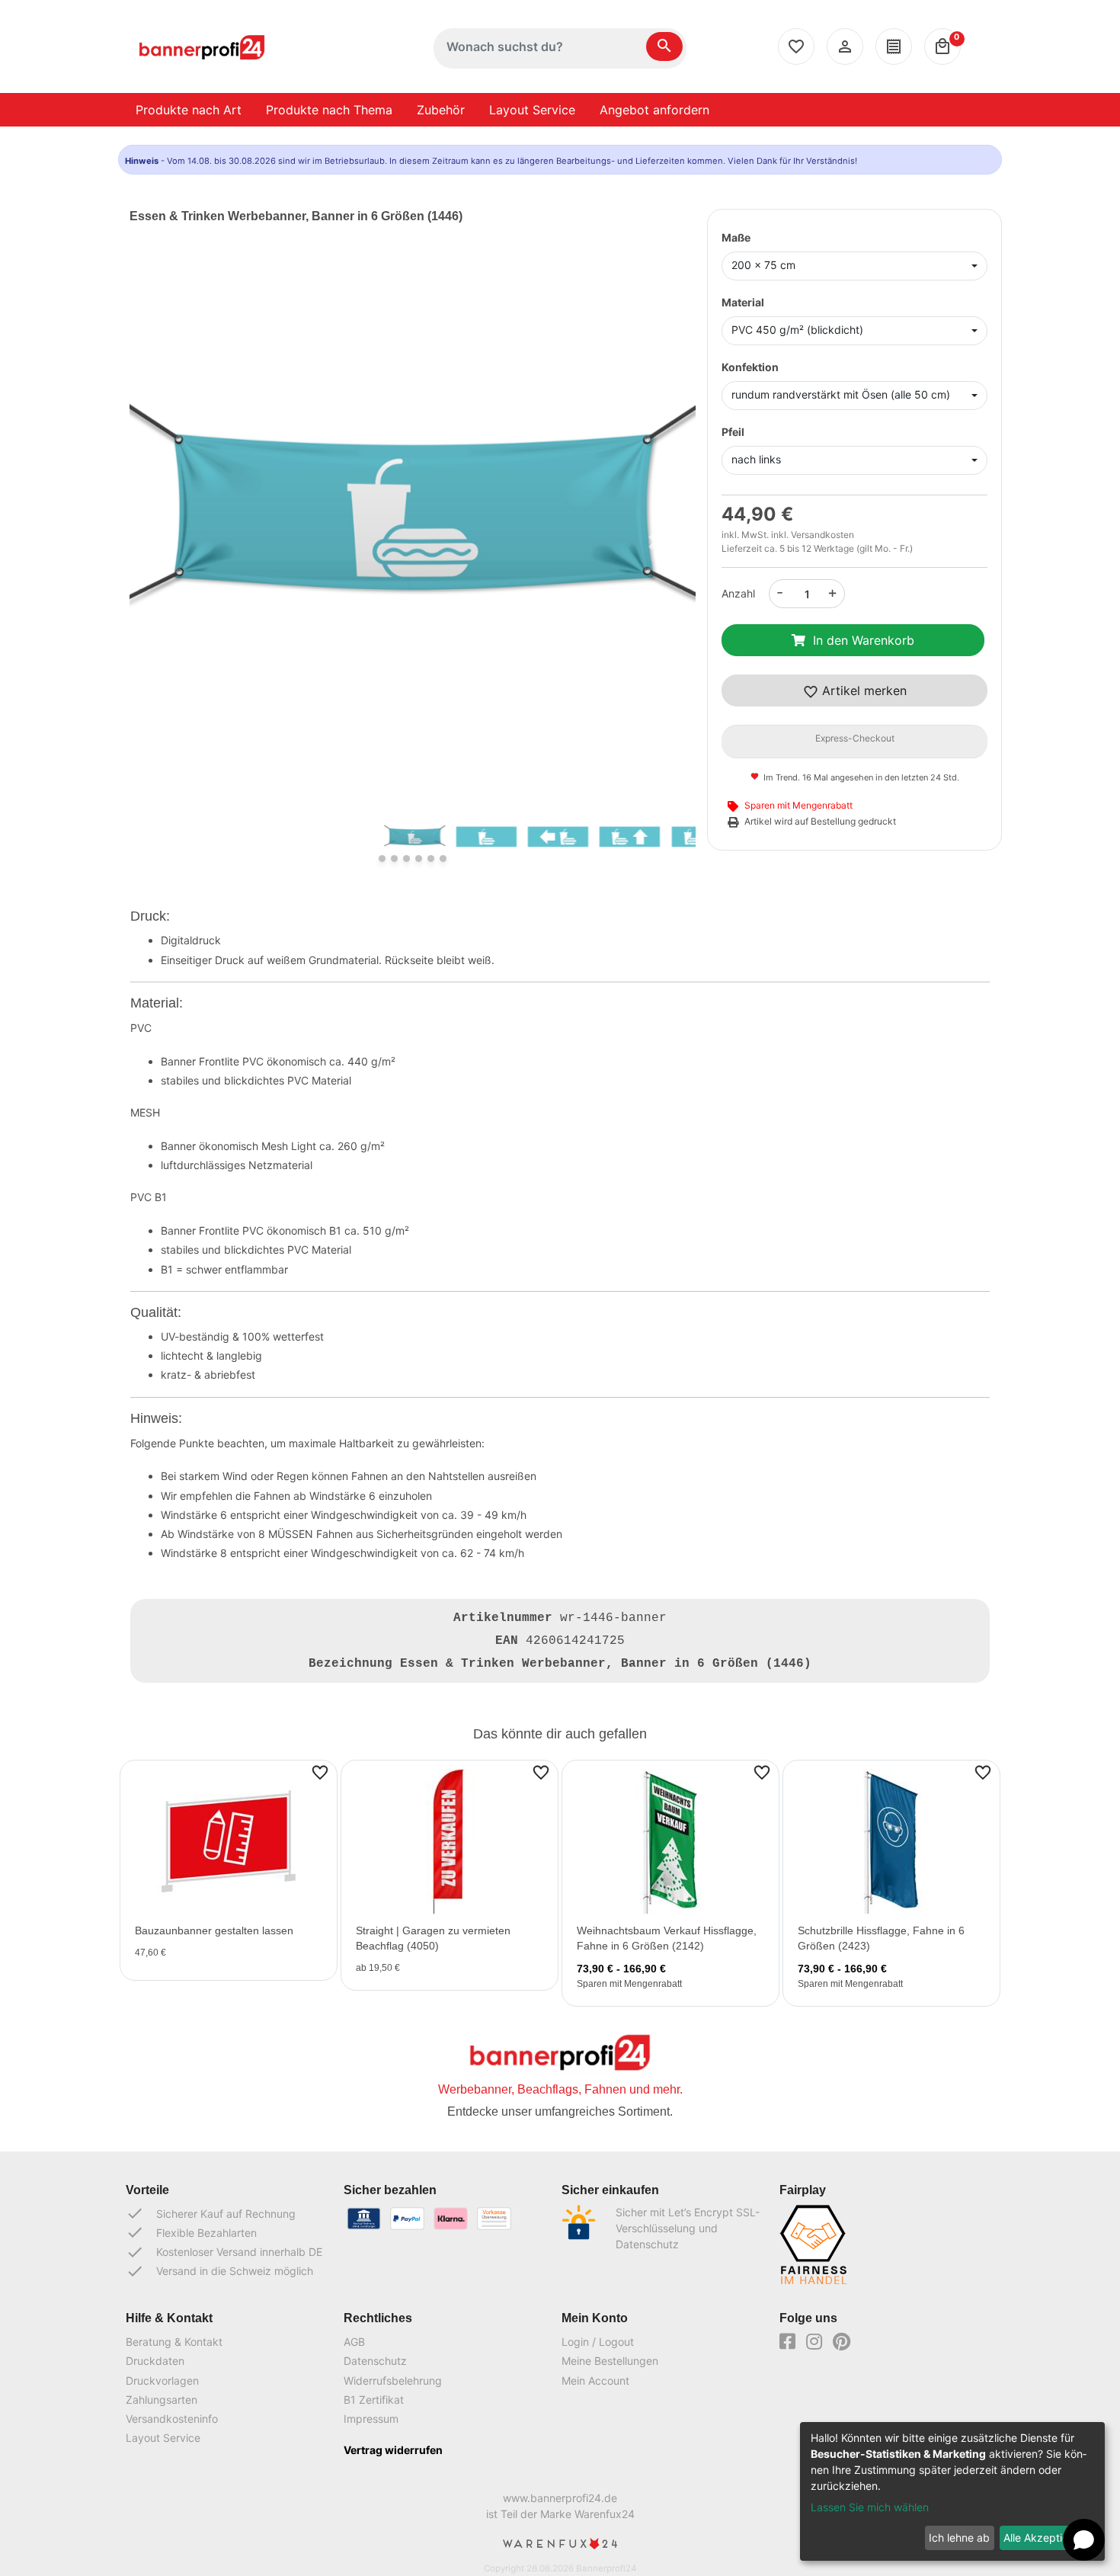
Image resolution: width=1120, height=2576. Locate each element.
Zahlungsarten (162, 2400)
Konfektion (750, 367)
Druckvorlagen (162, 2381)
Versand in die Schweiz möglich (219, 2271)
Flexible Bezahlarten (191, 2232)
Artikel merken (862, 690)
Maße (736, 237)
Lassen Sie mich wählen (870, 2507)
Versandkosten (822, 535)
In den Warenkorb (864, 640)
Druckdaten (155, 2361)
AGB (354, 2342)
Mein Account (595, 2381)
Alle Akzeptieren (1044, 2538)
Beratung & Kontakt (174, 2342)
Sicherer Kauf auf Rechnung (211, 2213)
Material (743, 302)
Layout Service (532, 110)
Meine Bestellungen (610, 2361)
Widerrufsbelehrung (393, 2381)
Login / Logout (598, 2342)
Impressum (371, 2419)
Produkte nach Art (189, 110)
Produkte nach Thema (329, 110)
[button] (172, 541)
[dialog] (952, 2491)
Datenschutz (375, 2361)
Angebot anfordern (654, 110)
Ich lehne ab (959, 2538)
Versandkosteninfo (172, 2419)
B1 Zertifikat (374, 2400)
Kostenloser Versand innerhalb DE (224, 2252)
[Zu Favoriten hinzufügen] (320, 1772)
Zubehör (441, 110)
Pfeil (733, 432)
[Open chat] (1084, 2540)
